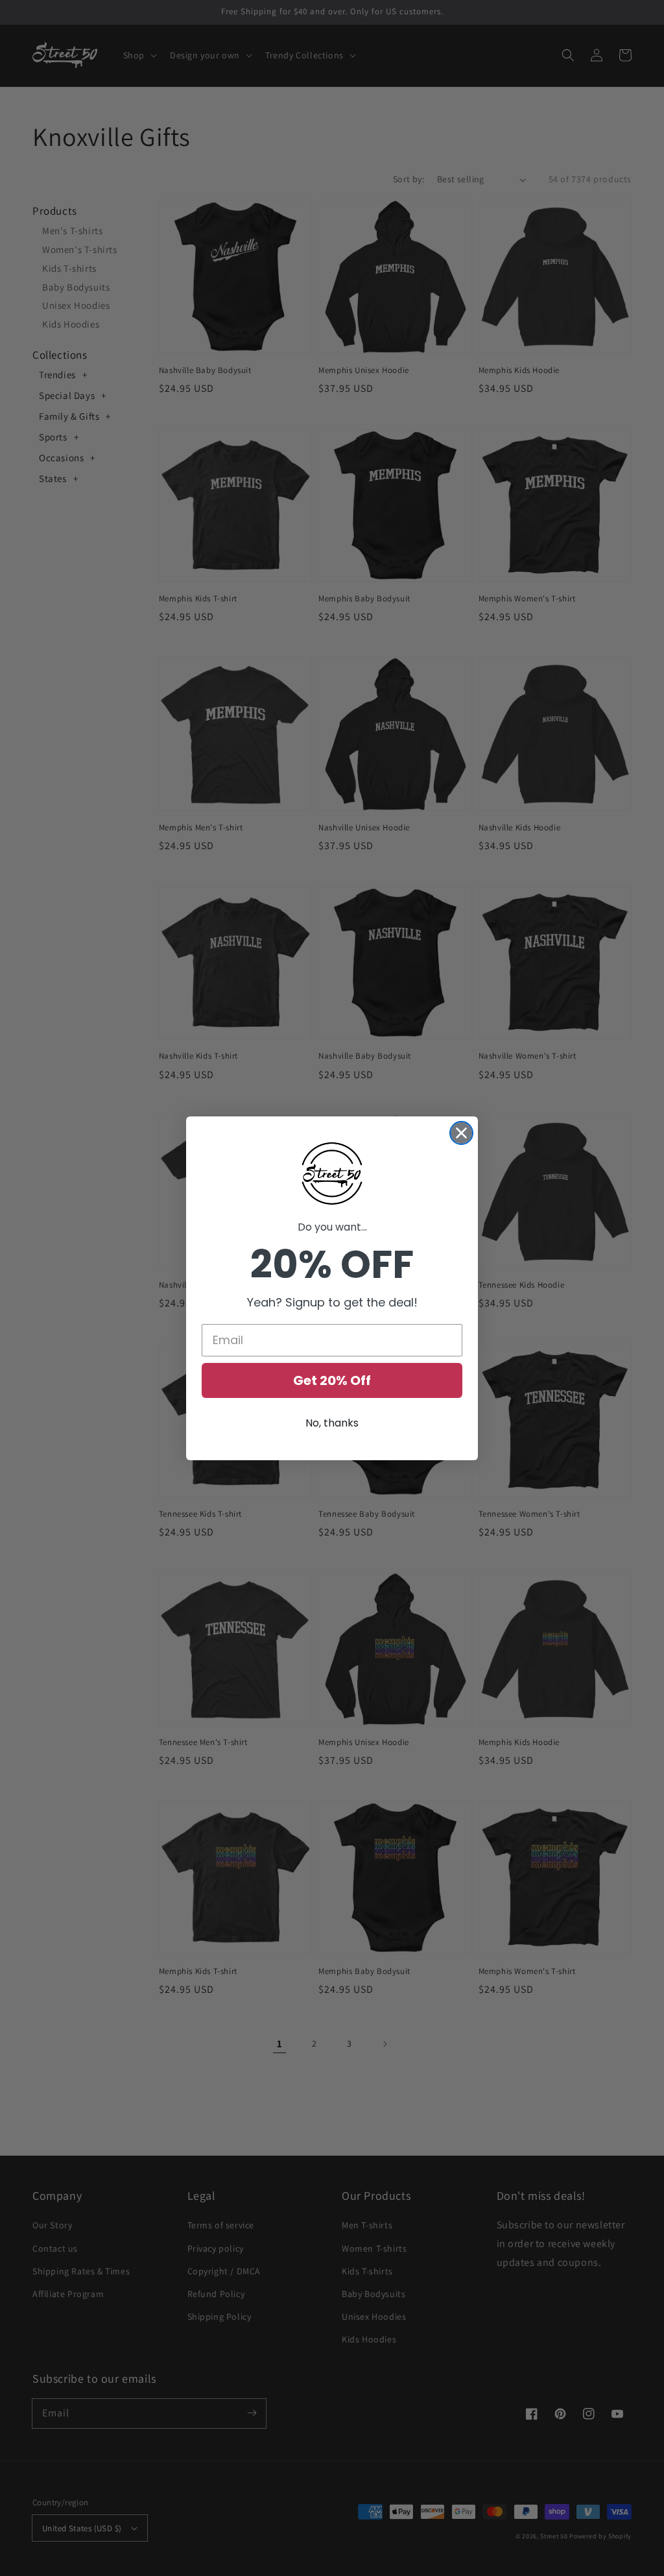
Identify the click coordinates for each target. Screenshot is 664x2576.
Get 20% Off (332, 1380)
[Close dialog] (461, 1133)
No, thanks (332, 1423)
